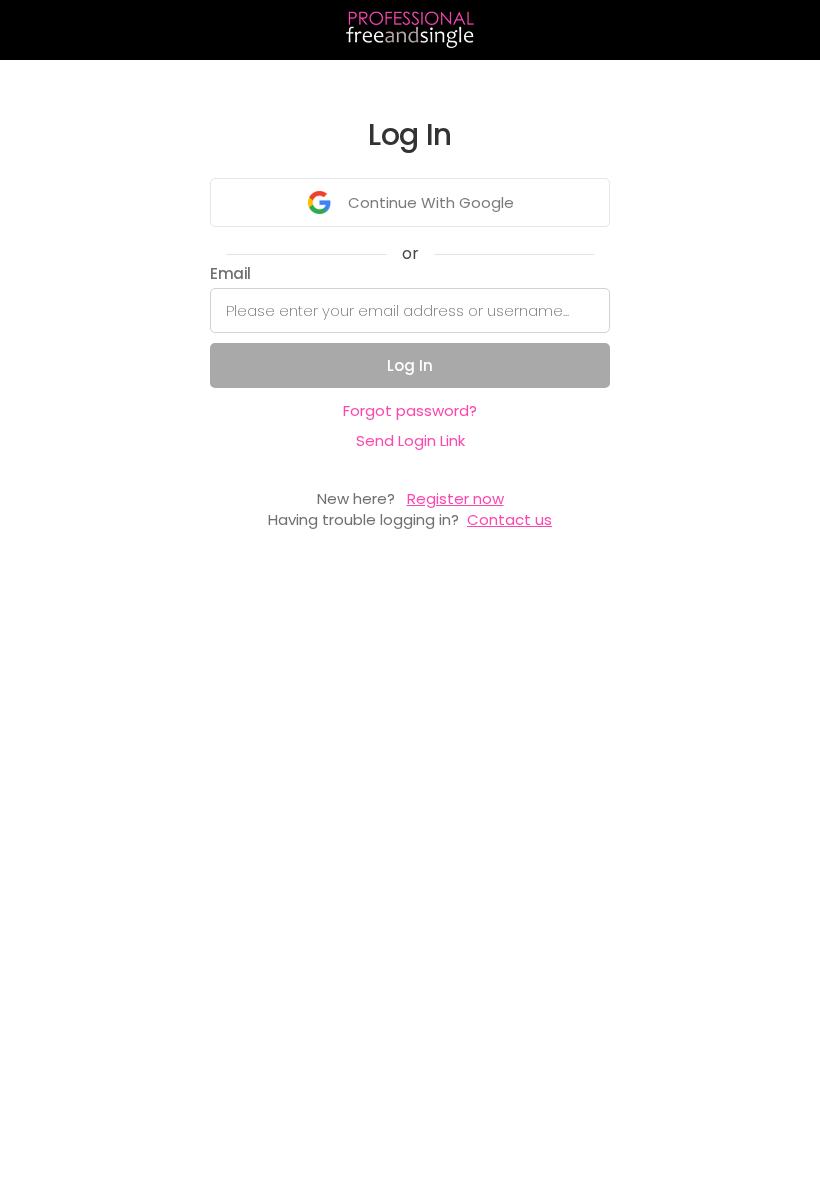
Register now (455, 498)
